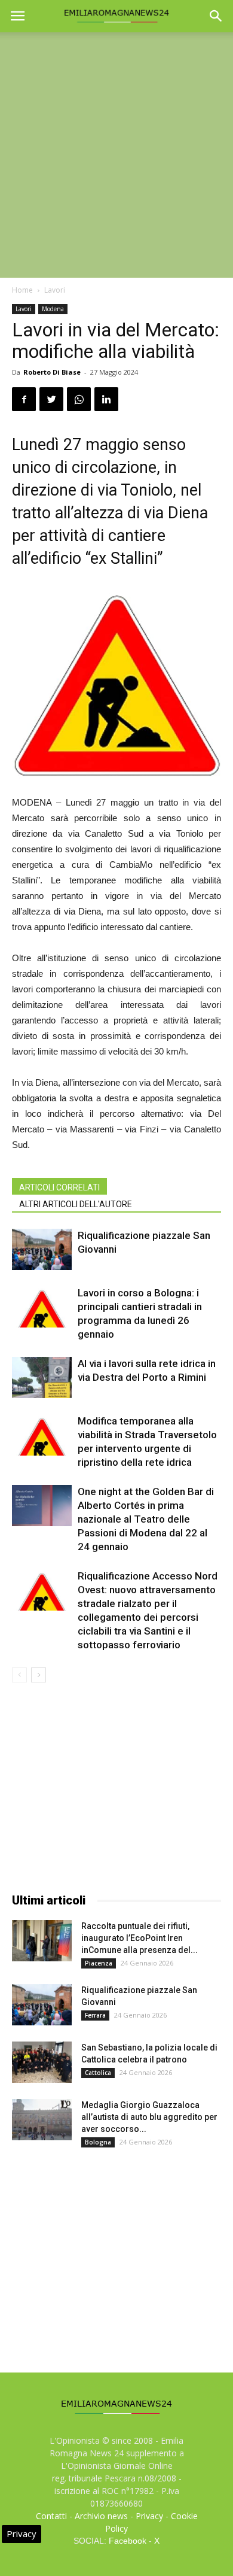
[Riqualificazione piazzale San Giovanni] (42, 1249)
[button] (216, 16)
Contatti (51, 2516)
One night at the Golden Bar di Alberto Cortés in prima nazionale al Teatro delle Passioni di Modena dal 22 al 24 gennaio (146, 1519)
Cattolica (98, 2073)
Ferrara (95, 2015)
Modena (53, 309)
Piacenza (99, 1963)
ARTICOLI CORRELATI (59, 1187)
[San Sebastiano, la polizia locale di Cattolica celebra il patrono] (42, 2062)
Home (22, 290)
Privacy (149, 2516)
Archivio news (101, 2516)
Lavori (55, 290)
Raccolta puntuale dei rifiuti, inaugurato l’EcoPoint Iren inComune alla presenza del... (140, 1938)
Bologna (98, 2142)
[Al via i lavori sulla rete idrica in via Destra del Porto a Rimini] (42, 1377)
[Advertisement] (116, 155)
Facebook (128, 2541)
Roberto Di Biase (52, 372)
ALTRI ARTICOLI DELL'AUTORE (76, 1204)
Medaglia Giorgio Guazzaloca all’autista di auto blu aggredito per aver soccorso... (149, 2117)
